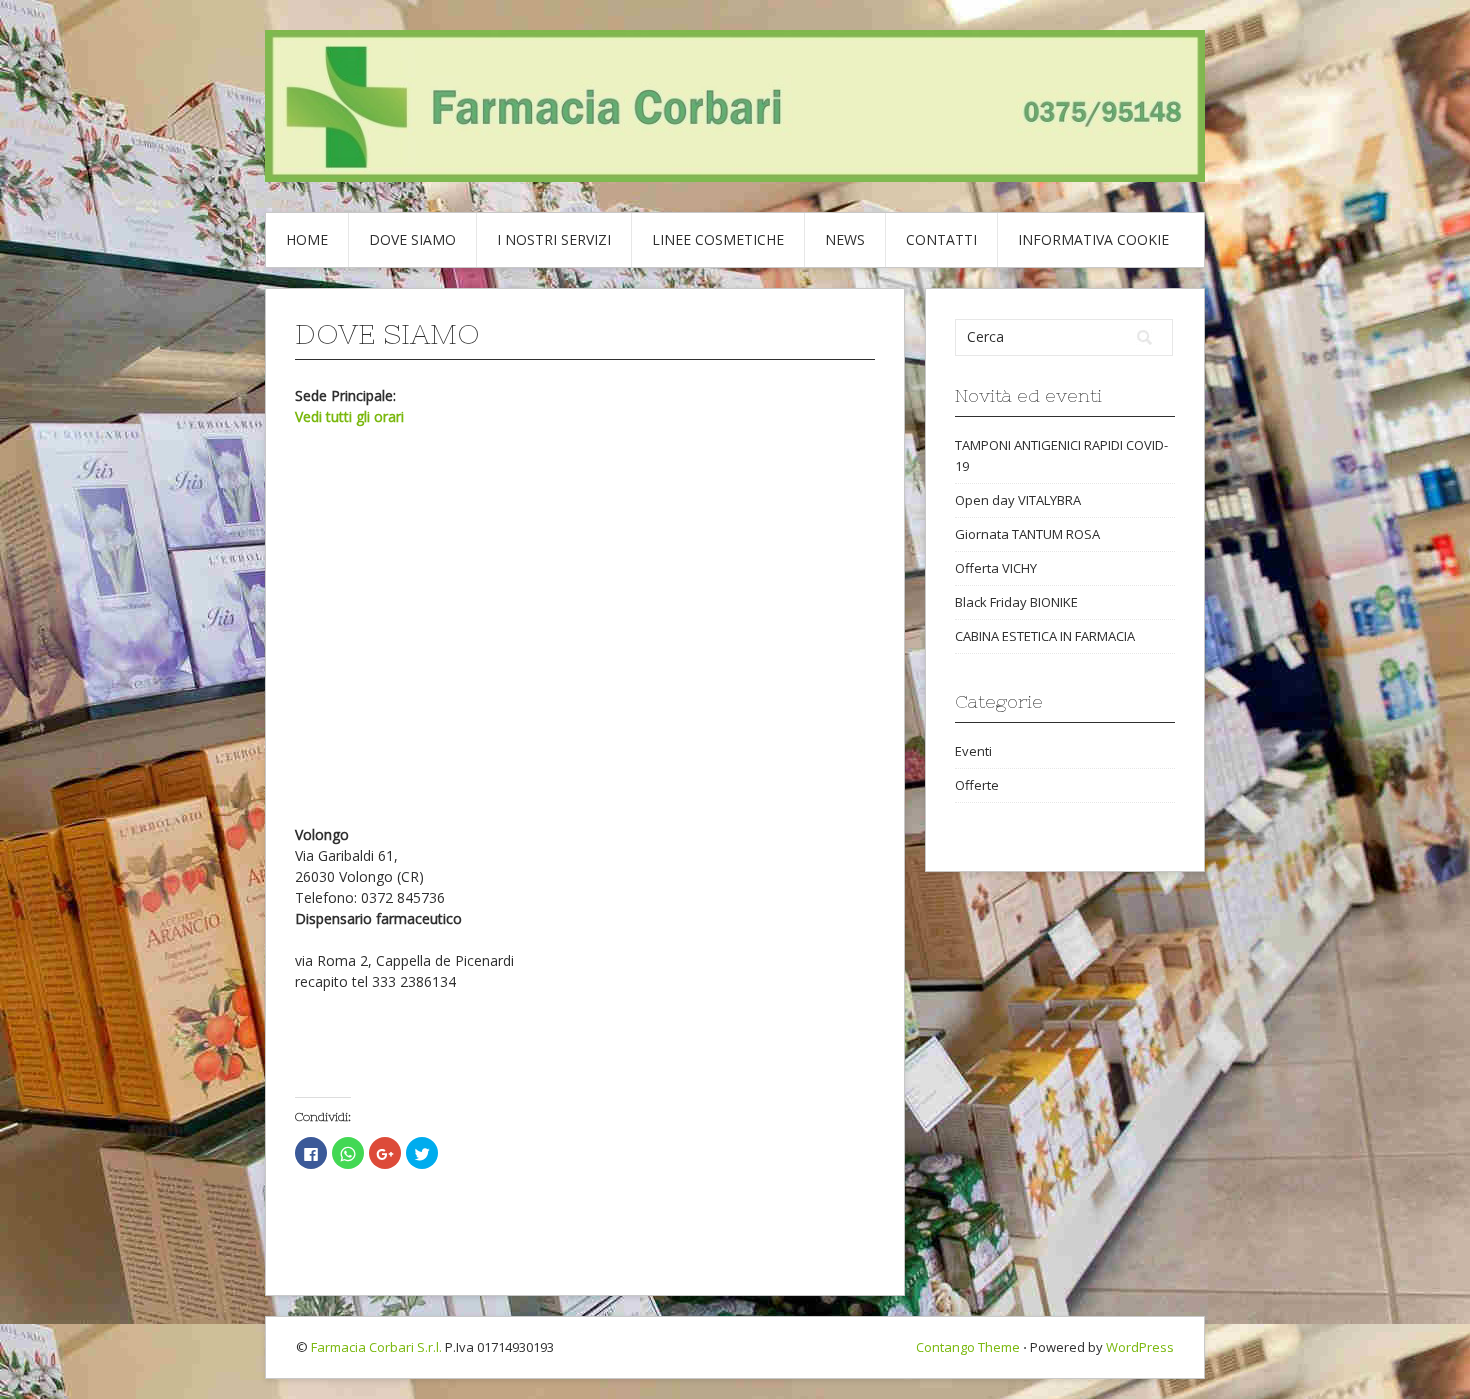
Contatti (941, 239)
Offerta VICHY (996, 568)
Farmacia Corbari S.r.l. (376, 1347)
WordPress (1140, 1347)
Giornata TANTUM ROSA (1027, 534)
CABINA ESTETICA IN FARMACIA (1045, 636)
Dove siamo (412, 239)
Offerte (977, 785)
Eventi (973, 751)
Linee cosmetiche (718, 239)
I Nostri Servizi (554, 239)
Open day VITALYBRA (1018, 500)
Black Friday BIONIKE (1016, 602)
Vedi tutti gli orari (349, 416)
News (845, 239)
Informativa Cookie (1093, 239)
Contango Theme (968, 1347)
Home (307, 239)
